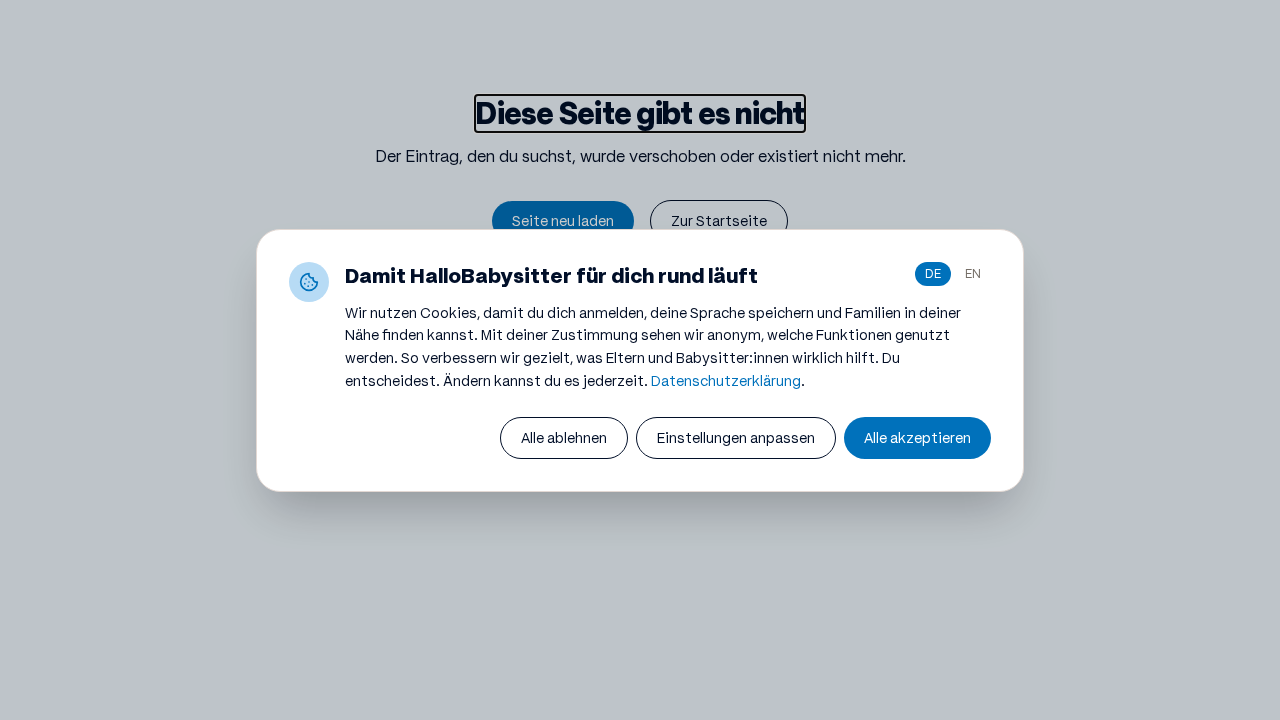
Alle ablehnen (564, 438)
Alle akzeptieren (917, 438)
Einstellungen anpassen (736, 438)
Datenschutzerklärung (726, 381)
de (933, 273)
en (973, 273)
